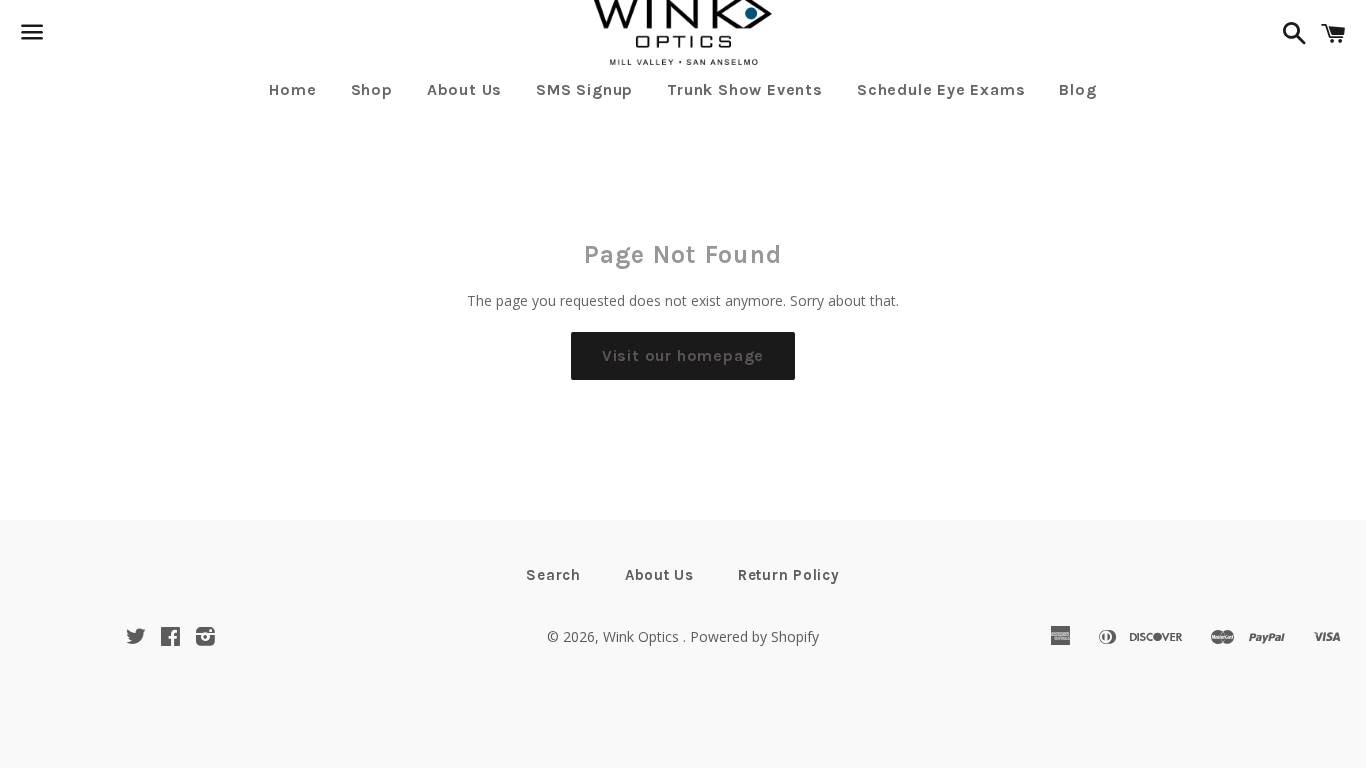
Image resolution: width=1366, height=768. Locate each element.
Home (292, 89)
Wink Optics (643, 636)
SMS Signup (584, 89)
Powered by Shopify (754, 636)
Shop (372, 89)
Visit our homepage (683, 355)
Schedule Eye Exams (941, 89)
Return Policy (789, 575)
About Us (464, 89)
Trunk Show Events (745, 89)
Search (553, 575)
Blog (1077, 89)
